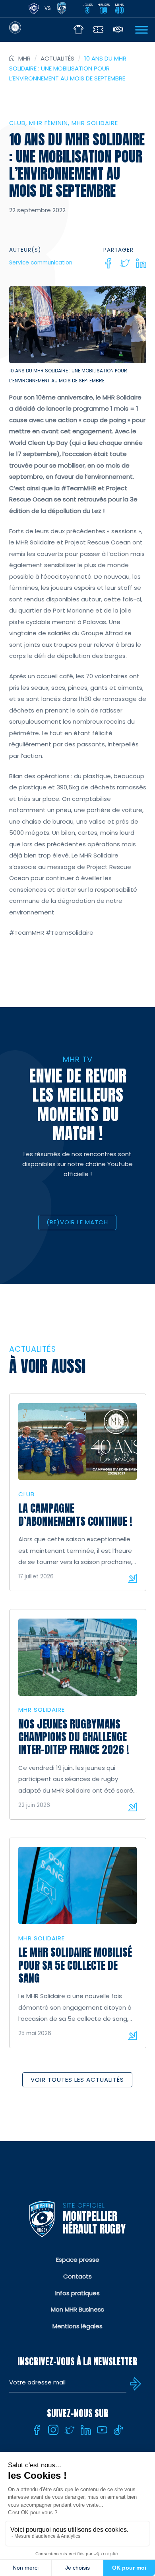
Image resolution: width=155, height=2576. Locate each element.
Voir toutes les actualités (77, 2080)
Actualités (57, 58)
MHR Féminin (48, 123)
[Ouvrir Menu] (141, 30)
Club (17, 123)
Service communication (41, 263)
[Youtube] (102, 2430)
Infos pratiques (77, 2293)
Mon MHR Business (77, 2309)
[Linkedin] (141, 263)
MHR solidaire (95, 123)
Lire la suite (132, 1578)
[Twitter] (125, 263)
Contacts (77, 2276)
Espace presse (78, 2260)
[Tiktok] (118, 2430)
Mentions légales (77, 2326)
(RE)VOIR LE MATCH (77, 1222)
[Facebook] (108, 263)
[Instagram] (53, 2430)
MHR (24, 58)
